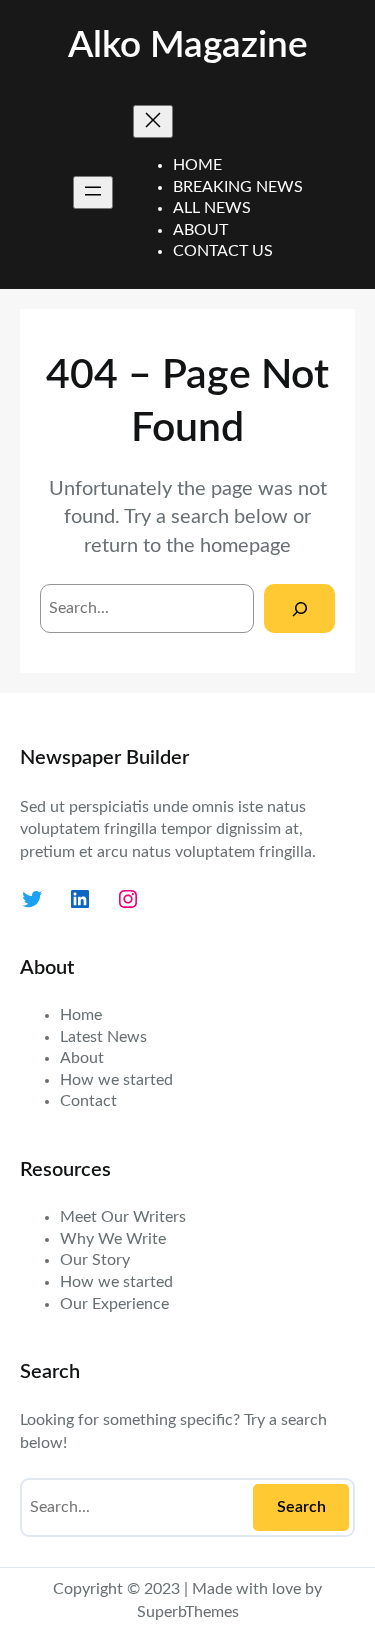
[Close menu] (153, 121)
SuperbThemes (188, 1612)
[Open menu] (93, 192)
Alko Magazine (188, 45)
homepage (245, 546)
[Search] (299, 608)
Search (301, 1507)
